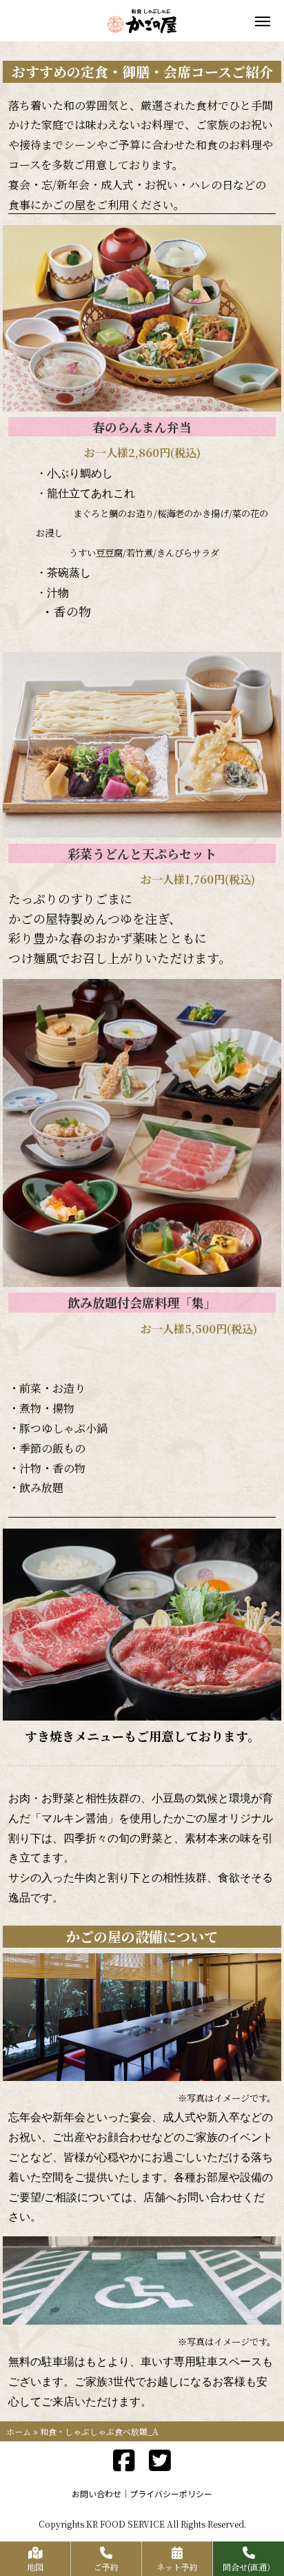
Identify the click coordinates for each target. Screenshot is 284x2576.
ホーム (19, 2431)
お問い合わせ (97, 2493)
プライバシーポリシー (171, 2493)
